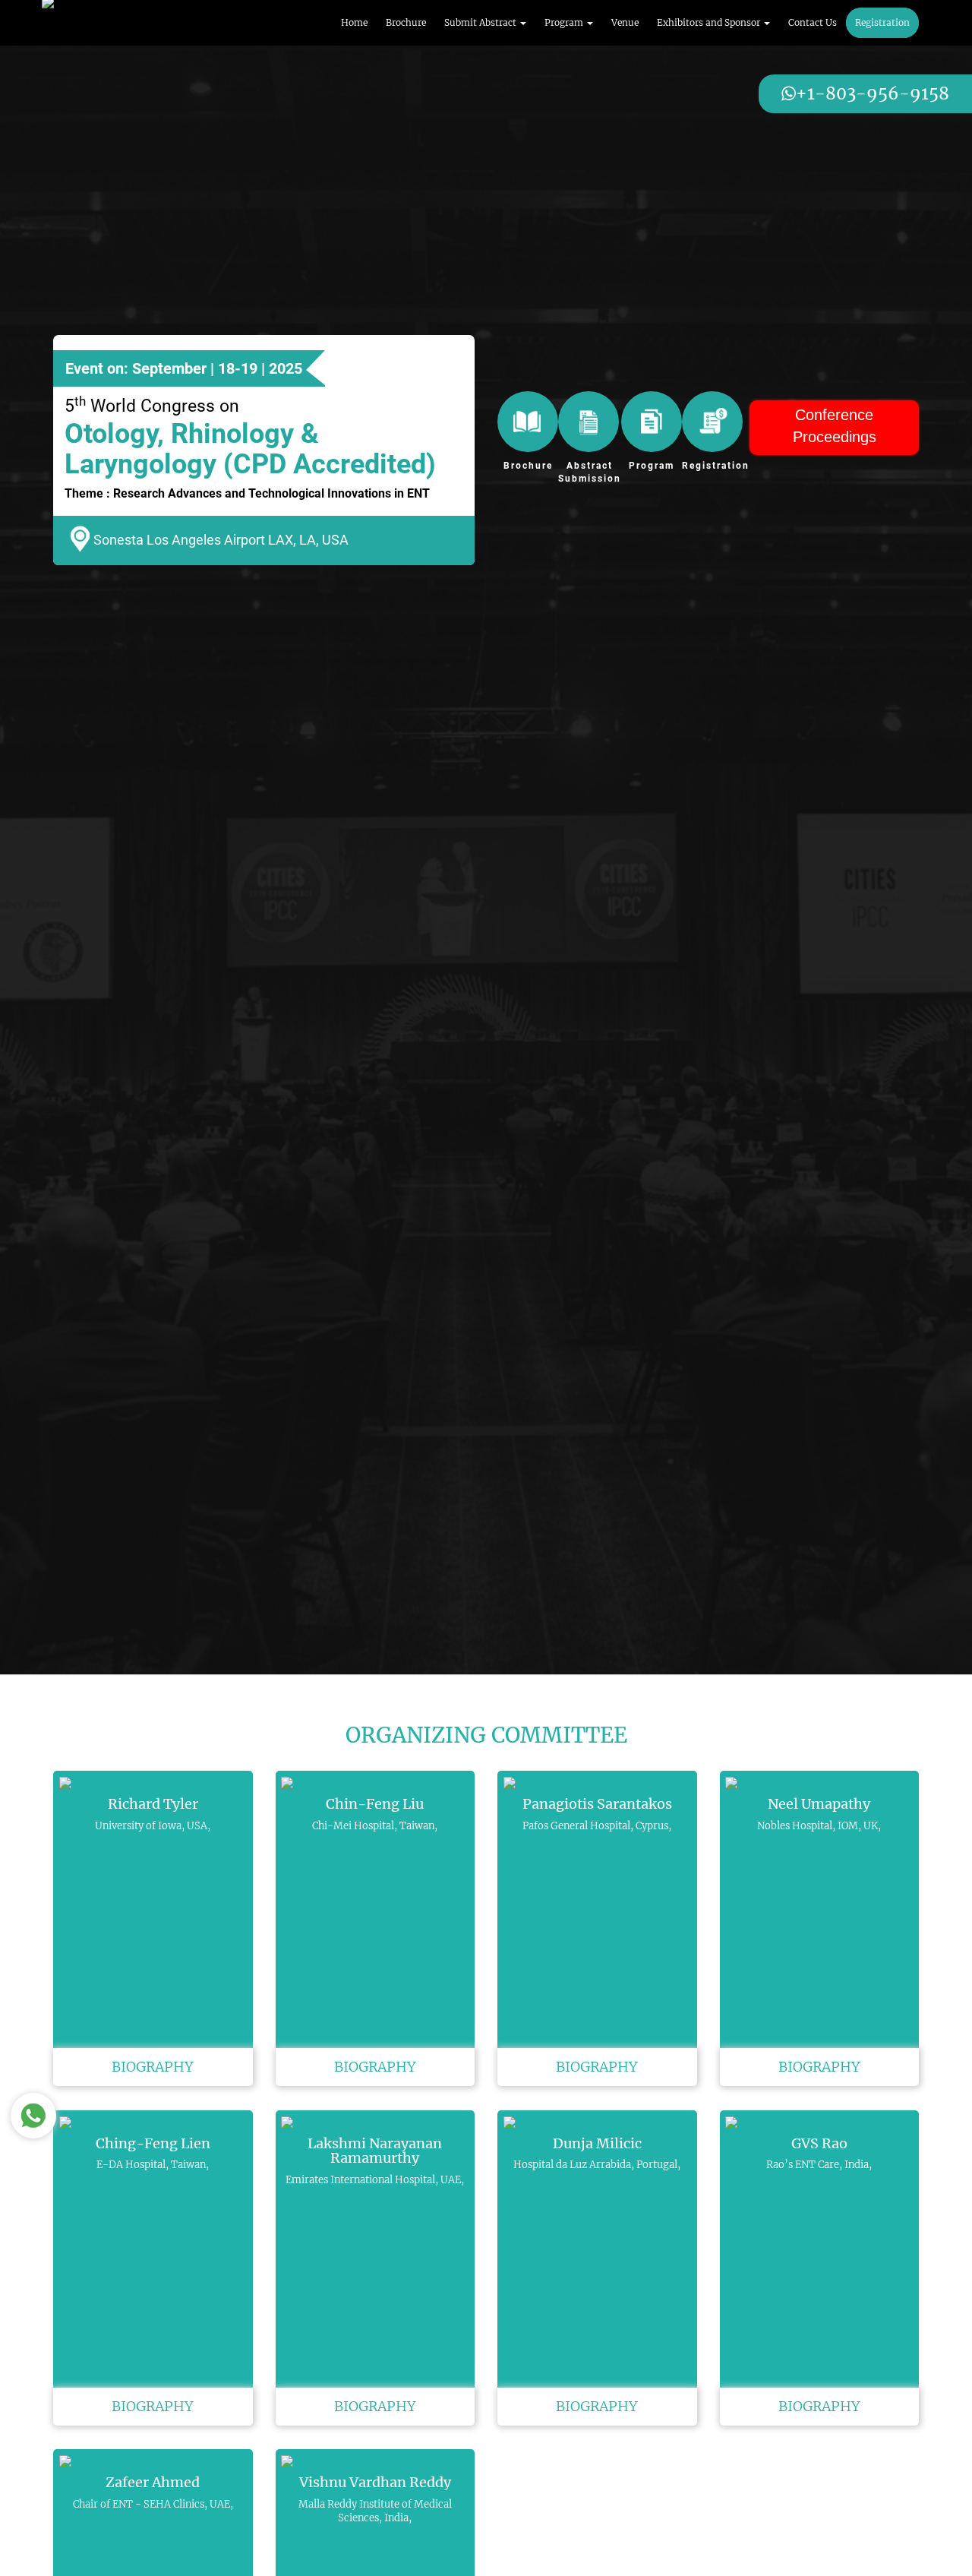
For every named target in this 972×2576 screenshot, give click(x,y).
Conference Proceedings (835, 426)
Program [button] (565, 22)
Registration (882, 22)
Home (354, 22)
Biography (153, 2067)
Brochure (406, 22)
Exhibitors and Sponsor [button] (710, 22)
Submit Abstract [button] (481, 22)
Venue (625, 22)
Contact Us (813, 22)
